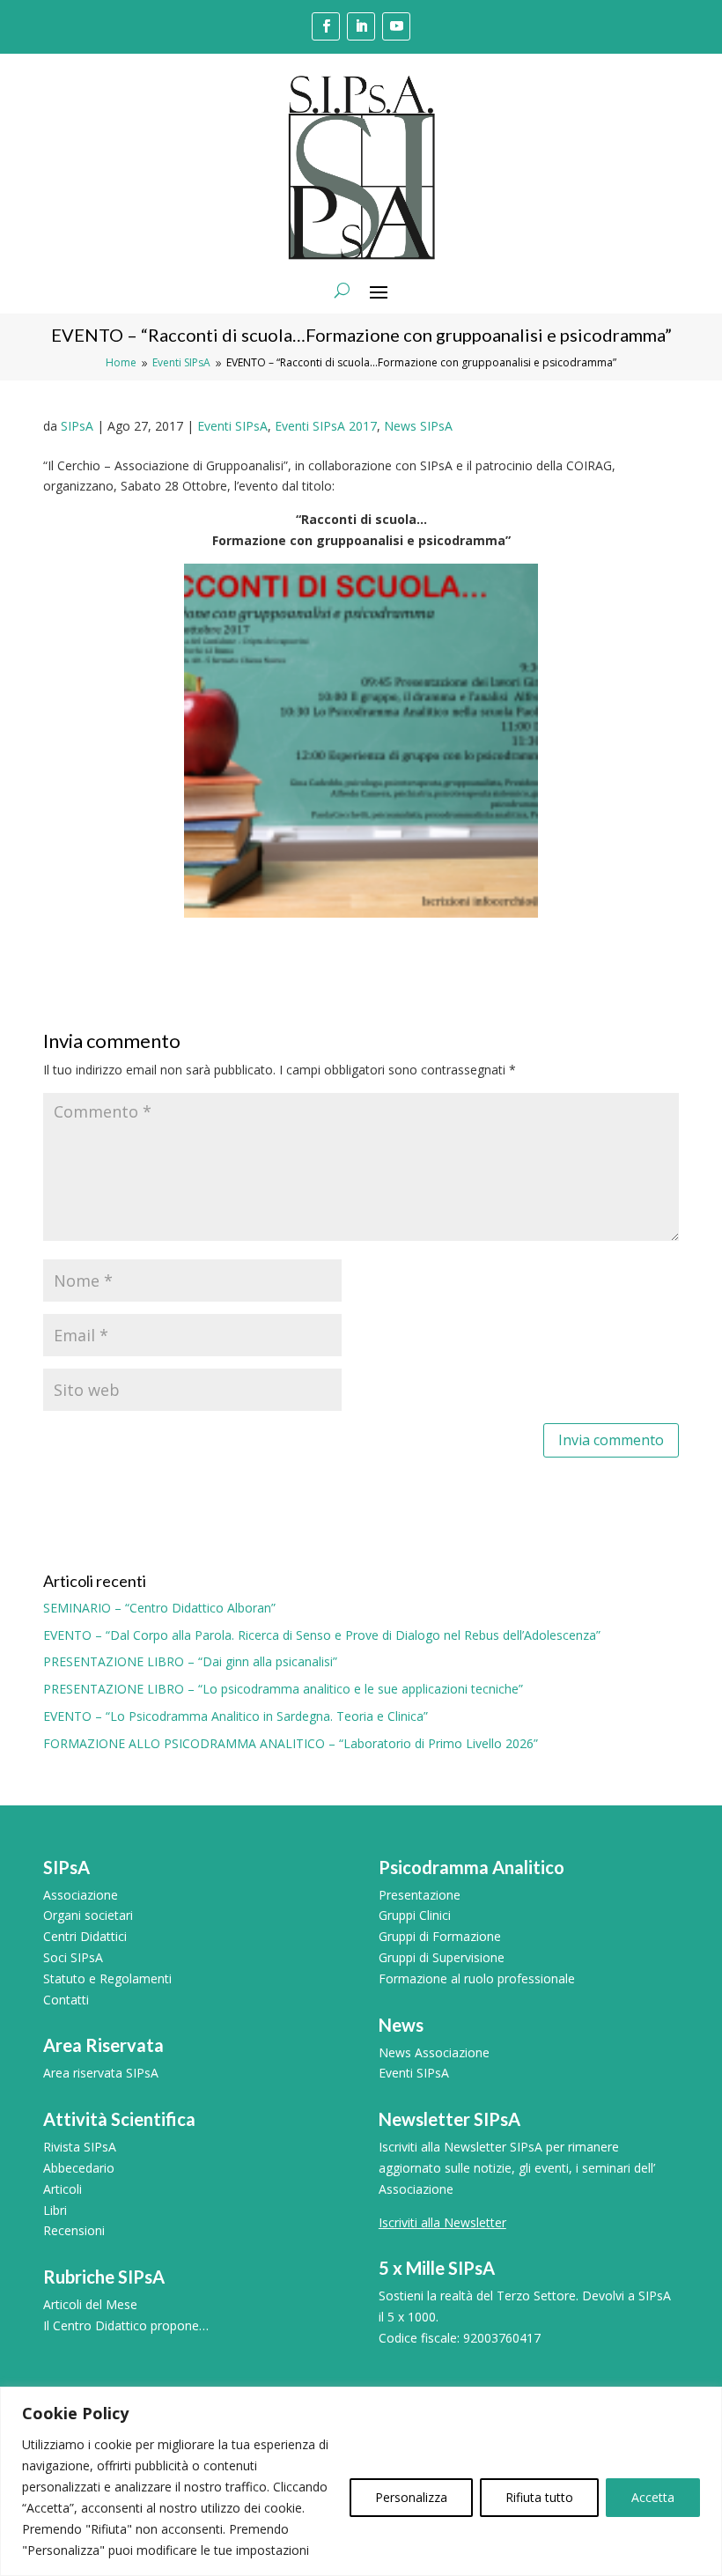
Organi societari (88, 1915)
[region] (361, 2481)
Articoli (63, 2189)
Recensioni (74, 2230)
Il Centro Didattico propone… (126, 2325)
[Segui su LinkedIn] (361, 26)
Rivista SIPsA (80, 2147)
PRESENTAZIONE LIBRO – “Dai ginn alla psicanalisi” (190, 1661)
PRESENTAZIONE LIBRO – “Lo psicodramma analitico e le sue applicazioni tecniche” (283, 1689)
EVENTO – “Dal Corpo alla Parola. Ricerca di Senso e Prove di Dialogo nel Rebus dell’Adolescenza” (322, 1635)
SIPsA (77, 426)
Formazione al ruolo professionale (477, 1978)
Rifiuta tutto (539, 2497)
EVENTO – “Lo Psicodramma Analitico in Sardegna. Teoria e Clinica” (236, 1716)
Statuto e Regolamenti (107, 1978)
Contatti (66, 2000)
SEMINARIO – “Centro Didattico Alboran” (159, 1608)
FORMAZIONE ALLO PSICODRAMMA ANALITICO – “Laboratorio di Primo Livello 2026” (291, 1743)
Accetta (653, 2497)
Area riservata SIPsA (101, 2073)
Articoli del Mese (90, 2304)
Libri (55, 2210)
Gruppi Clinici (415, 1915)
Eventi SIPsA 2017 (326, 426)
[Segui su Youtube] (396, 26)
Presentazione (420, 1895)
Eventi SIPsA (232, 426)
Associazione (81, 1895)
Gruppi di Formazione (440, 1936)
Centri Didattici (85, 1936)
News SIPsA (418, 426)
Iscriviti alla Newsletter (442, 2222)
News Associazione (434, 2052)
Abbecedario (79, 2168)
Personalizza (411, 2497)
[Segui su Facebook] (326, 26)
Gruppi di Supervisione (442, 1957)
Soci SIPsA (73, 1957)
